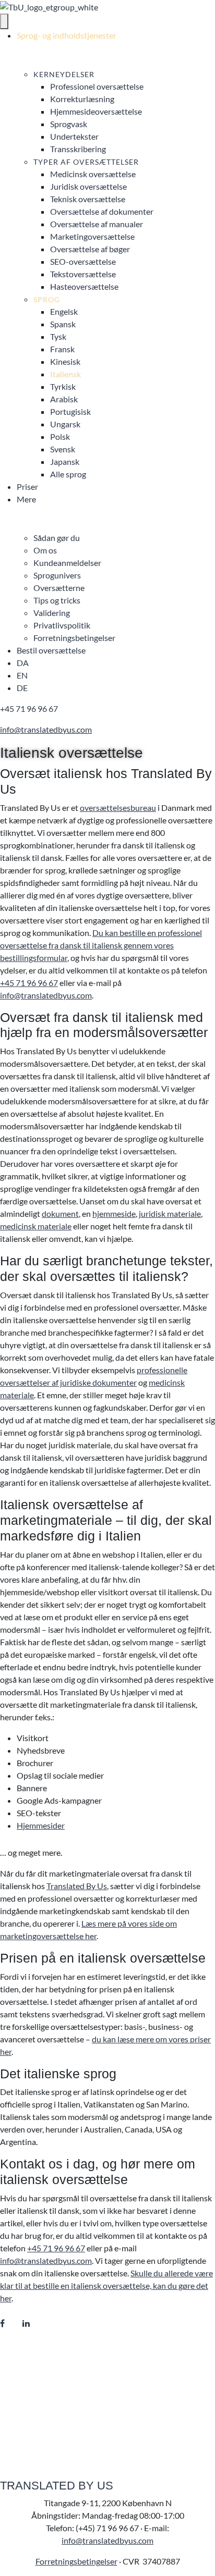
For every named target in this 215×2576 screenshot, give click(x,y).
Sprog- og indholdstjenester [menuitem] (67, 35)
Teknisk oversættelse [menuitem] (88, 199)
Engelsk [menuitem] (64, 311)
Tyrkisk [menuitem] (63, 386)
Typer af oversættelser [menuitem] (86, 162)
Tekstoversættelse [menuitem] (83, 274)
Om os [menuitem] (45, 550)
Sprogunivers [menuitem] (57, 575)
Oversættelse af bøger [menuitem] (90, 249)
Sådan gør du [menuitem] (57, 538)
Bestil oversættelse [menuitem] (51, 650)
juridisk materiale (170, 1213)
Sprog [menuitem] (47, 299)
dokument (60, 1213)
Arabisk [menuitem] (64, 399)
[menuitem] (23, 663)
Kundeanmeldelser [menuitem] (67, 563)
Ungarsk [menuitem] (65, 424)
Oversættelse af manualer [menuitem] (97, 224)
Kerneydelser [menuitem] (64, 74)
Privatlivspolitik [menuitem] (62, 625)
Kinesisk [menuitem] (65, 361)
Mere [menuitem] (26, 499)
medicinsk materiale (36, 1226)
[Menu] (4, 21)
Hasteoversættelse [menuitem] (84, 286)
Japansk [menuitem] (65, 461)
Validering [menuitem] (52, 613)
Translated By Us (77, 1886)
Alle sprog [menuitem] (68, 474)
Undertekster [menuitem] (74, 136)
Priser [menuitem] (27, 486)
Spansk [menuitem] (63, 324)
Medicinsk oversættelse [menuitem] (93, 174)
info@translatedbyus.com (46, 729)
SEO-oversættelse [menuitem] (83, 261)
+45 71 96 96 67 (29, 708)
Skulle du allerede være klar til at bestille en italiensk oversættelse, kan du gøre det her (106, 2285)
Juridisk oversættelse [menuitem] (88, 186)
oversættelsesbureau (118, 808)
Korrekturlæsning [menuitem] (82, 99)
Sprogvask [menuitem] (69, 124)
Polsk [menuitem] (60, 436)
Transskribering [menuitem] (78, 149)
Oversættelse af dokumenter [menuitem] (102, 211)
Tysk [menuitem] (58, 336)
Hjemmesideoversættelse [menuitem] (96, 111)
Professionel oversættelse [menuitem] (97, 86)
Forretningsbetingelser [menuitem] (74, 638)
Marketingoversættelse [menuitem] (92, 236)
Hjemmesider (41, 1825)
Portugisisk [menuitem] (70, 411)
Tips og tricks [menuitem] (57, 600)
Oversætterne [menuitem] (59, 588)
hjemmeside (114, 1213)
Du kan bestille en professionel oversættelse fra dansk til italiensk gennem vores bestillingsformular (101, 945)
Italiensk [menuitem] (65, 374)
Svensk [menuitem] (63, 449)
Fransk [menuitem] (62, 349)
